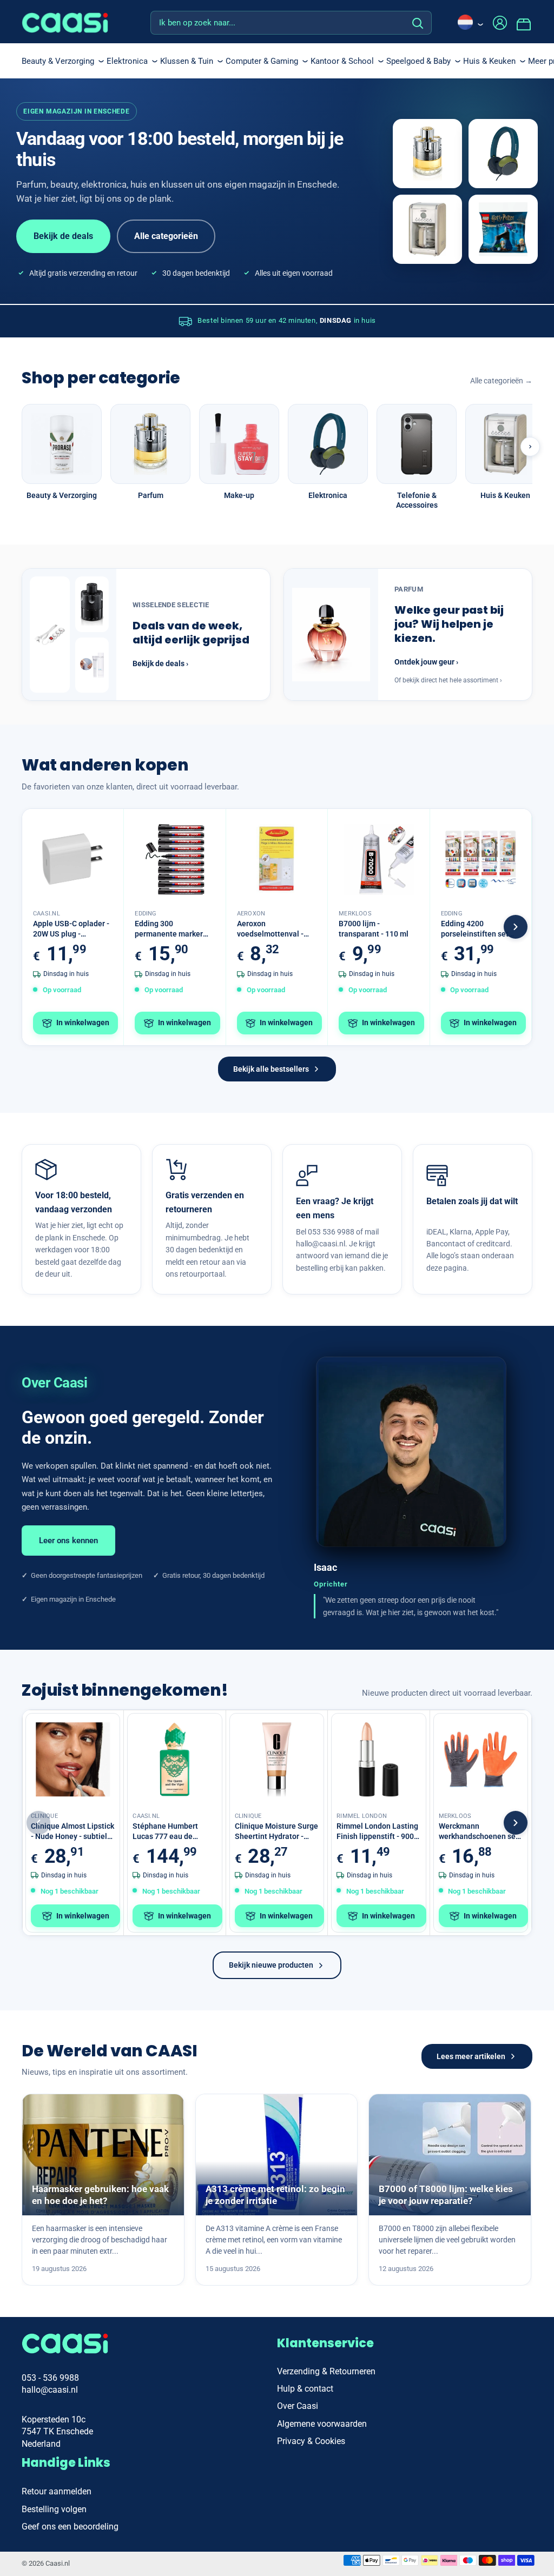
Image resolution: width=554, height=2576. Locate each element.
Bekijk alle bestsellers (271, 1069)
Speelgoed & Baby (418, 61)
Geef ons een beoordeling (70, 2527)
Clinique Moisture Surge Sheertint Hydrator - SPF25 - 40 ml (276, 1832)
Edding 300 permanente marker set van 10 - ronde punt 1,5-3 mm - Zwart (174, 929)
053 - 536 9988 (50, 2378)
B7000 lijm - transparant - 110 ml (374, 929)
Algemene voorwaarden (322, 2424)
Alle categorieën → (501, 381)
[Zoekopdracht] (418, 23)
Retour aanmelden (57, 2491)
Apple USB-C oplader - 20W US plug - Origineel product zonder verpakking (71, 929)
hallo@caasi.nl (50, 2390)
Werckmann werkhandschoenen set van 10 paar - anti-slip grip (479, 1832)
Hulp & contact (305, 2389)
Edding (146, 914)
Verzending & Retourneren (326, 2371)
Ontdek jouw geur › (426, 662)
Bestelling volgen (54, 2509)
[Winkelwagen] (524, 23)
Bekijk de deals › (160, 663)
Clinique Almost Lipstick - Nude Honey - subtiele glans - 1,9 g (72, 1832)
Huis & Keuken (489, 61)
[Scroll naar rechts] (530, 447)
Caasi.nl (47, 914)
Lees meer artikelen (471, 2056)
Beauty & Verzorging (58, 61)
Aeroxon (251, 914)
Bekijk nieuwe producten (271, 1965)
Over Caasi (298, 2406)
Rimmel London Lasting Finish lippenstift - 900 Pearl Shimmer (377, 1832)
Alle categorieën (166, 236)
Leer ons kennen (68, 1541)
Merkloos (355, 914)
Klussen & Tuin (187, 61)
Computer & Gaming (262, 61)
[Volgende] (516, 927)
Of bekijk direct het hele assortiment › (448, 680)
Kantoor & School (342, 61)
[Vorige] (38, 1823)
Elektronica (127, 61)
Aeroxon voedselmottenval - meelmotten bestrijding (270, 929)
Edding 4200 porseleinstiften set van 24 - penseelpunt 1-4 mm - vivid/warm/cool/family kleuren (481, 929)
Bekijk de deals (63, 236)
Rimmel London (362, 1816)
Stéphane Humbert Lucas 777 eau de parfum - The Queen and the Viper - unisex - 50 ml (174, 1832)
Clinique (44, 1816)
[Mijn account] (500, 23)
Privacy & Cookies (311, 2441)
